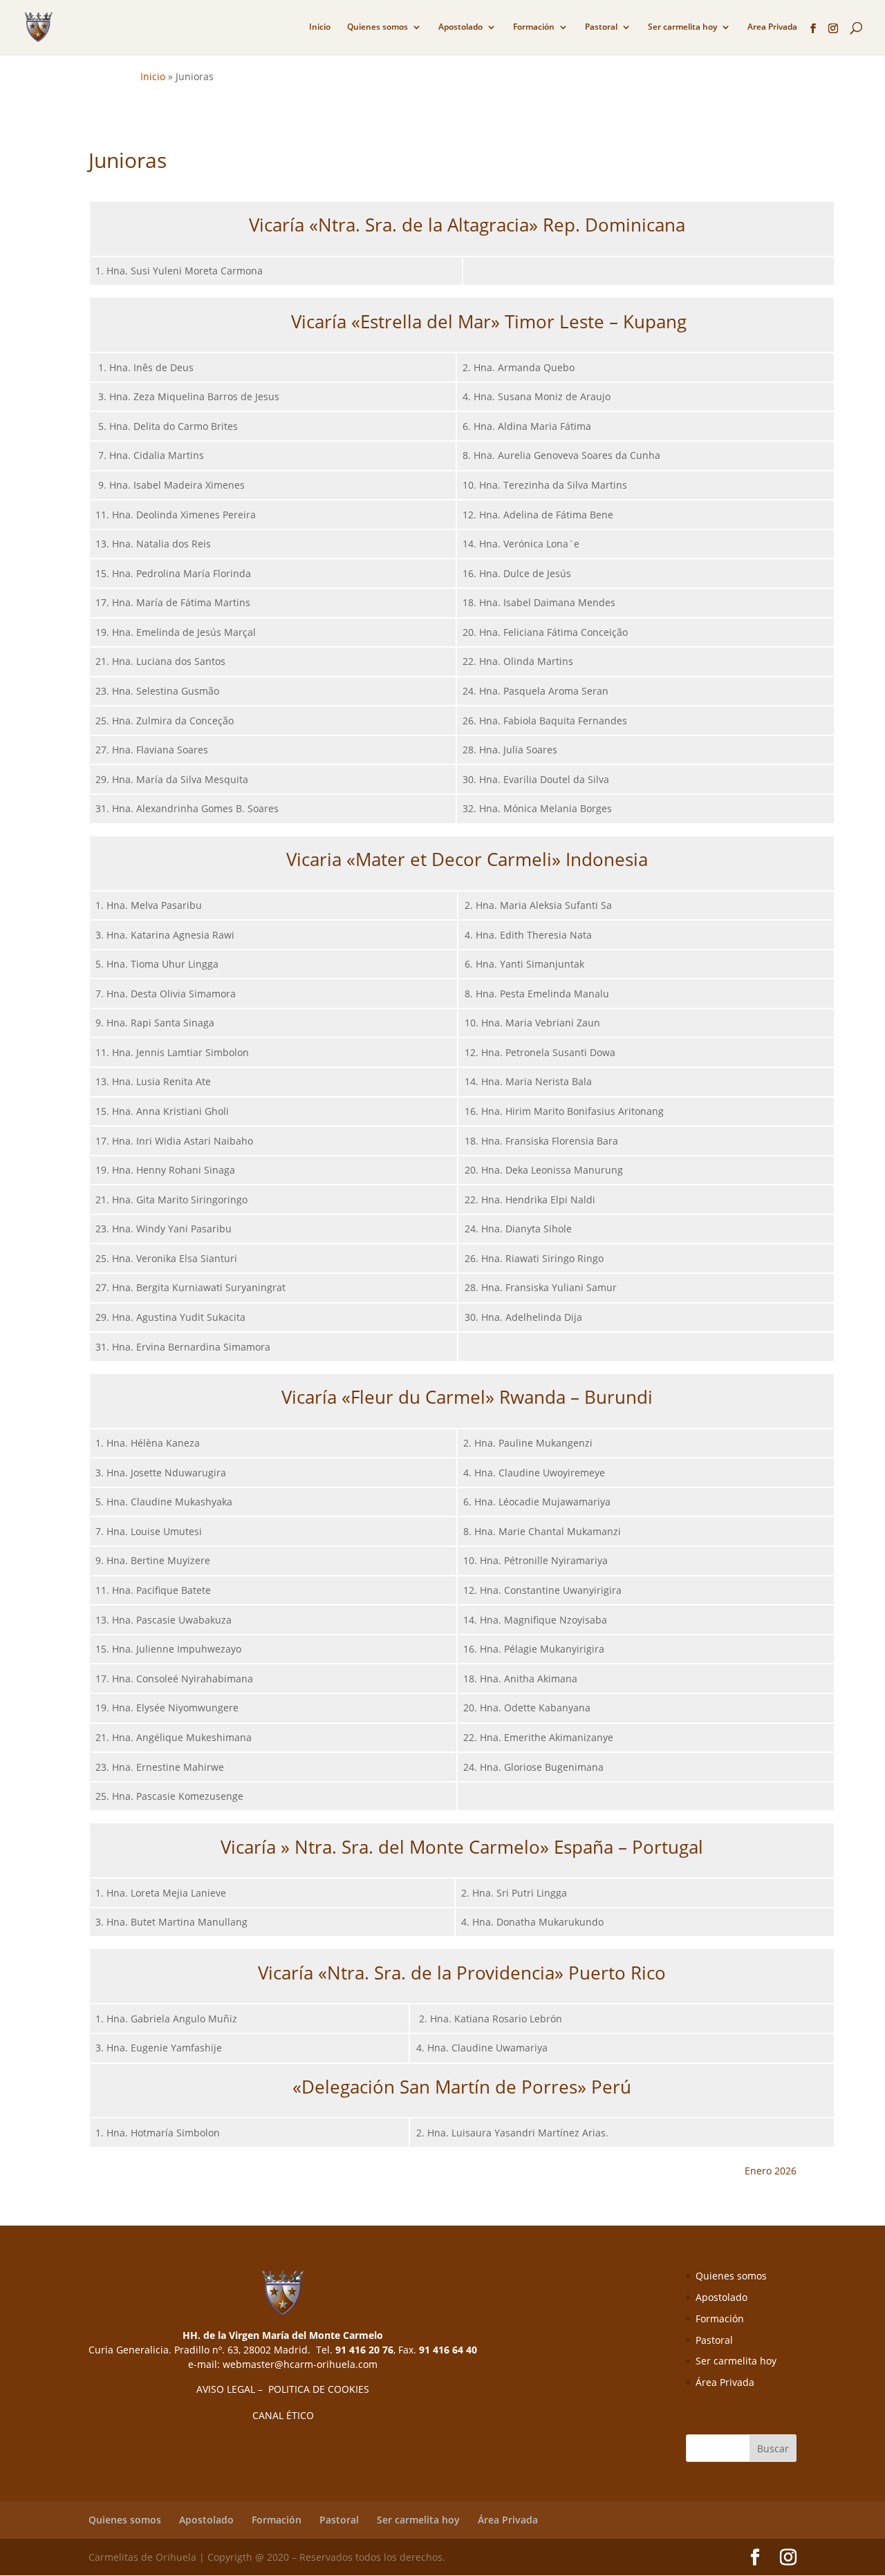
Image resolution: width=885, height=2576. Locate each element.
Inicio (320, 27)
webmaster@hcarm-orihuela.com (300, 2364)
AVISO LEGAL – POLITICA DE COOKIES (283, 2389)
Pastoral (601, 27)
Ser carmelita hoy (682, 27)
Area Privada (772, 27)
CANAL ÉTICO (283, 2415)
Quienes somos (378, 27)
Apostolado (460, 27)
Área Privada (725, 2382)
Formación (534, 27)
